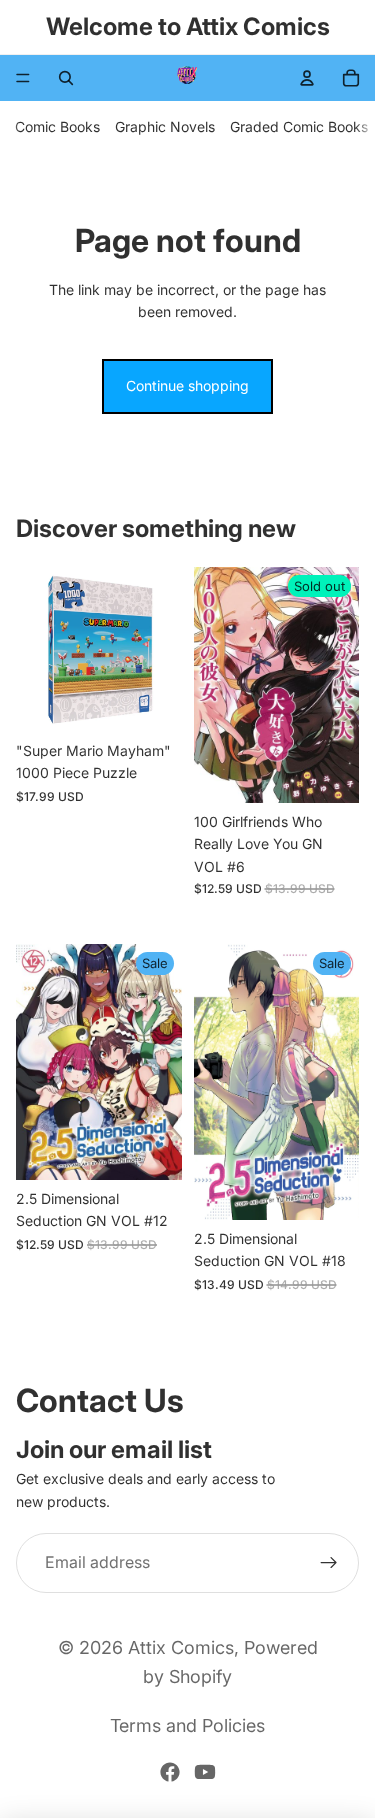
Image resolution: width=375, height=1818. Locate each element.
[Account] (307, 78)
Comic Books (57, 126)
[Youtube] (205, 1772)
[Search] (66, 78)
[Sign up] (329, 1563)
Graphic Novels (165, 126)
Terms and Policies (187, 1725)
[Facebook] (170, 1772)
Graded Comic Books (299, 126)
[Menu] (23, 78)
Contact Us (100, 1400)
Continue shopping (187, 385)
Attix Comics (181, 1647)
